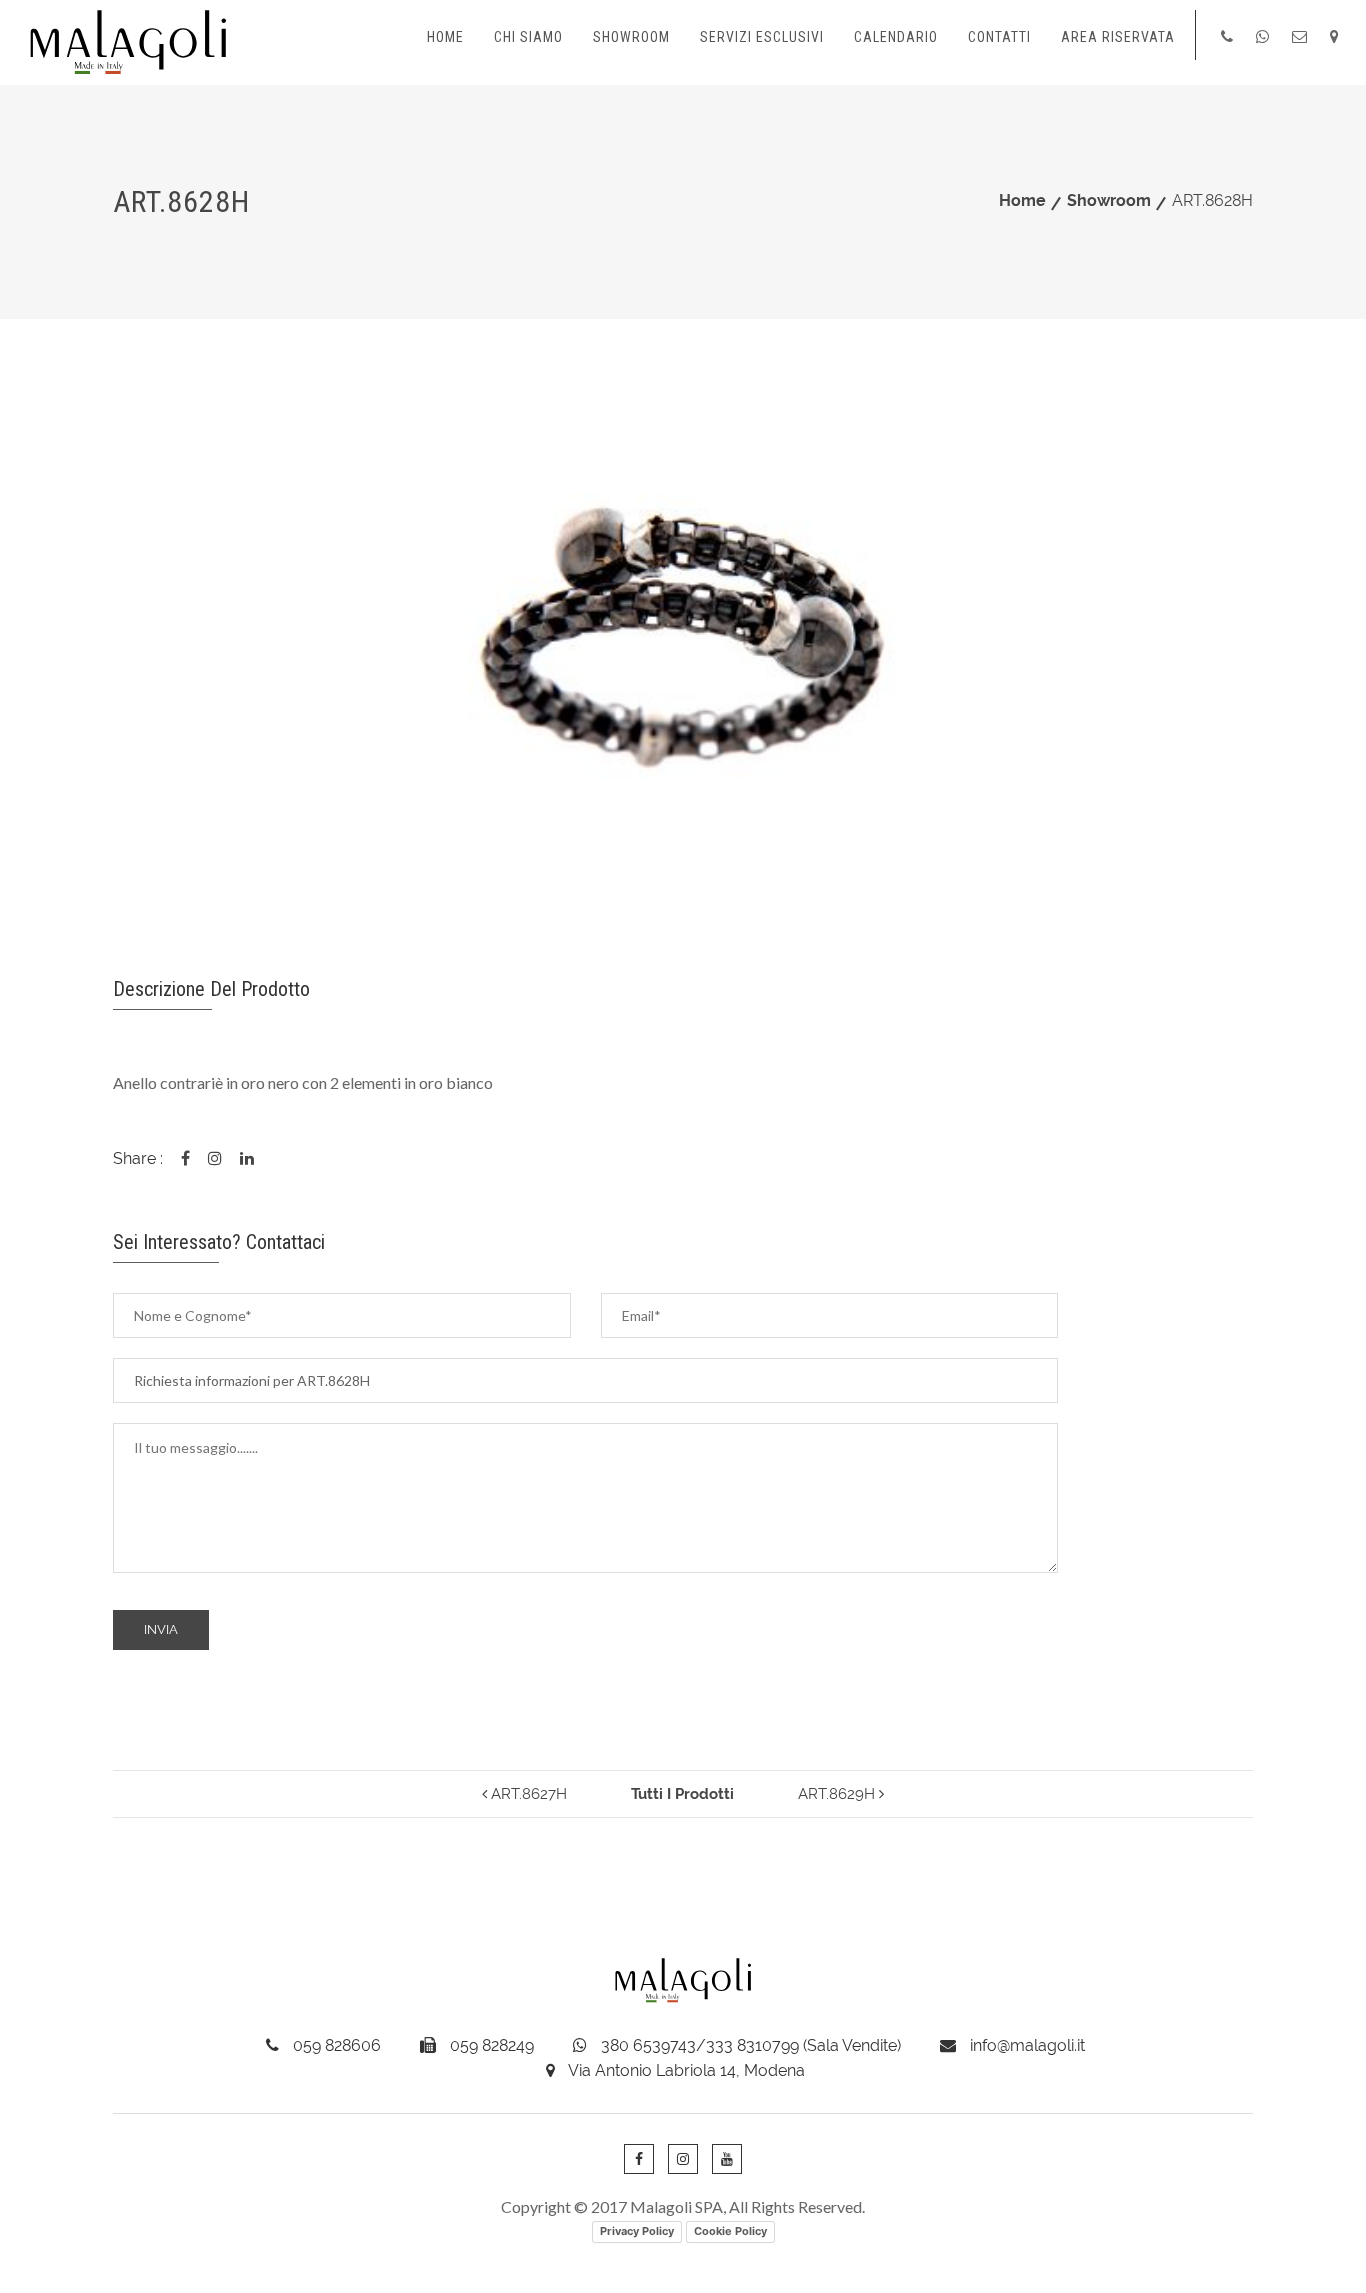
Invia (161, 1629)
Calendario (896, 37)
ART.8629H (838, 1794)
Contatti (999, 37)
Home (445, 37)
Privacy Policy (637, 2231)
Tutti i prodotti (682, 1794)
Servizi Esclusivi (762, 37)
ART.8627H (527, 1794)
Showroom (631, 37)
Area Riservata (1118, 37)
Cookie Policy (730, 2231)
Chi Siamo (528, 37)
